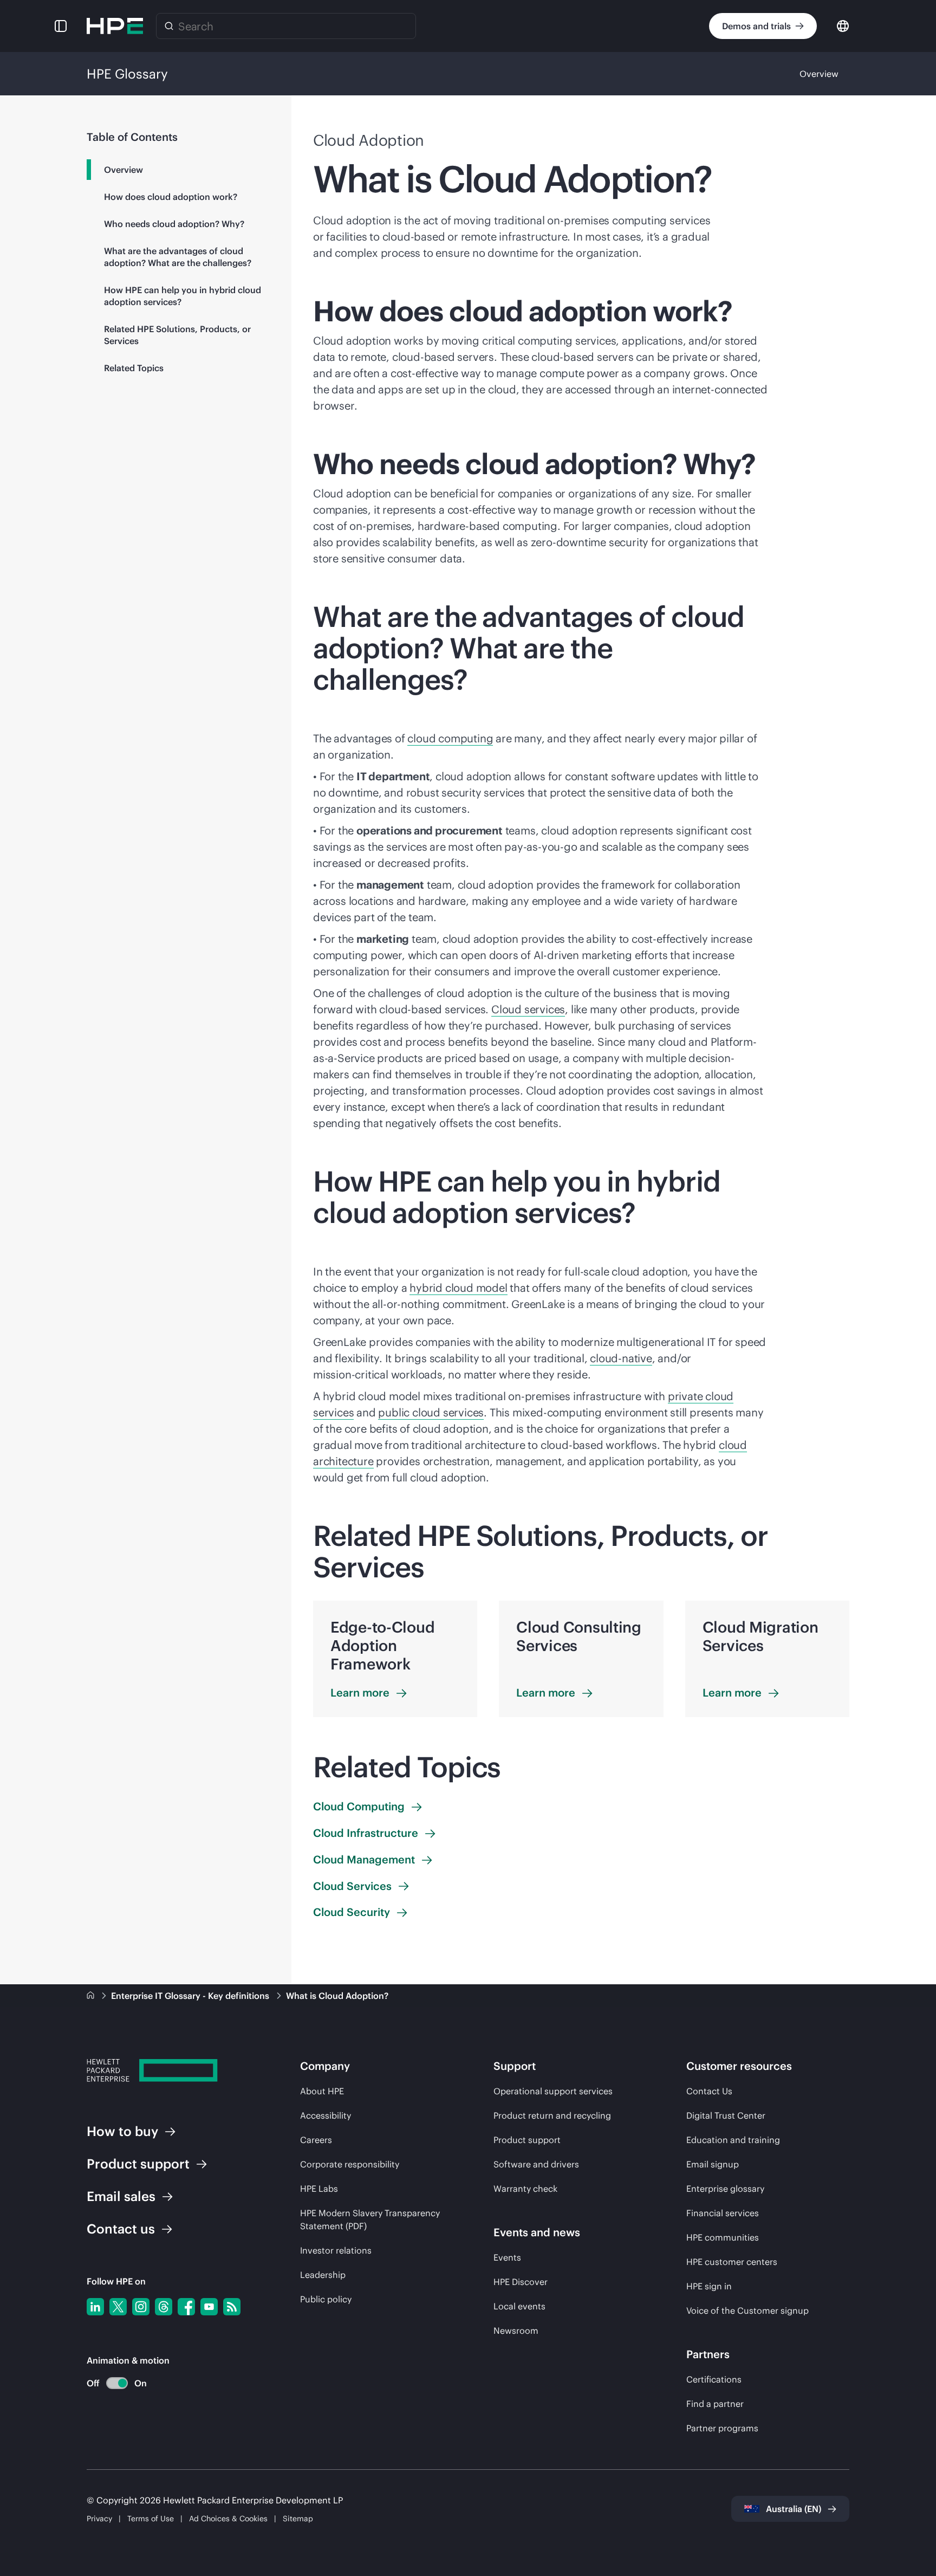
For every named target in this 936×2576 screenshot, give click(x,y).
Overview (819, 74)
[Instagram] (141, 2307)
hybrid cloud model (458, 1288)
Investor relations (336, 2250)
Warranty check (525, 2189)
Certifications (714, 2379)
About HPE (322, 2091)
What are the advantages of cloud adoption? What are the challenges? (178, 257)
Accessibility (326, 2115)
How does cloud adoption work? (171, 197)
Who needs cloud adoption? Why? (174, 224)
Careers (316, 2140)
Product (138, 2164)
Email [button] (121, 2196)
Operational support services (553, 2091)
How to (122, 2131)
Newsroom (516, 2331)
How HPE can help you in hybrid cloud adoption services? (183, 296)
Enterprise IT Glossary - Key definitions (191, 1996)
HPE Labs (319, 2189)
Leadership (323, 2275)
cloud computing (450, 738)
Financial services (723, 2213)
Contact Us (709, 2091)
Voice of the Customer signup (747, 2310)
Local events (519, 2306)
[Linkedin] (95, 2307)
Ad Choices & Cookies (228, 2519)
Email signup (713, 2164)
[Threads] (164, 2307)
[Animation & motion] (117, 2383)
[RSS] (232, 2307)
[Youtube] (209, 2307)
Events (507, 2257)
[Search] (169, 26)
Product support (527, 2140)
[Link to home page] (92, 1996)
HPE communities (723, 2237)
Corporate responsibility (350, 2164)
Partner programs (722, 2428)
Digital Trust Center (726, 2115)
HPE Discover (521, 2282)
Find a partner (715, 2404)
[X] (118, 2307)
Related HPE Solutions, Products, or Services (177, 335)
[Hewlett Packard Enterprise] (115, 26)
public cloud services (431, 1412)
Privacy (99, 2519)
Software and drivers (536, 2164)
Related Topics (134, 368)
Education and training (733, 2140)
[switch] (111, 2383)
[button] (61, 26)
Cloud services (528, 1009)
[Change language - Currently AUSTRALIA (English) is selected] (843, 25)
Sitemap (298, 2519)
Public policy (326, 2299)
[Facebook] (186, 2307)
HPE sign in (709, 2286)
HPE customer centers (732, 2262)
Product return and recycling (552, 2115)
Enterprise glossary (725, 2189)
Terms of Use (151, 2519)
